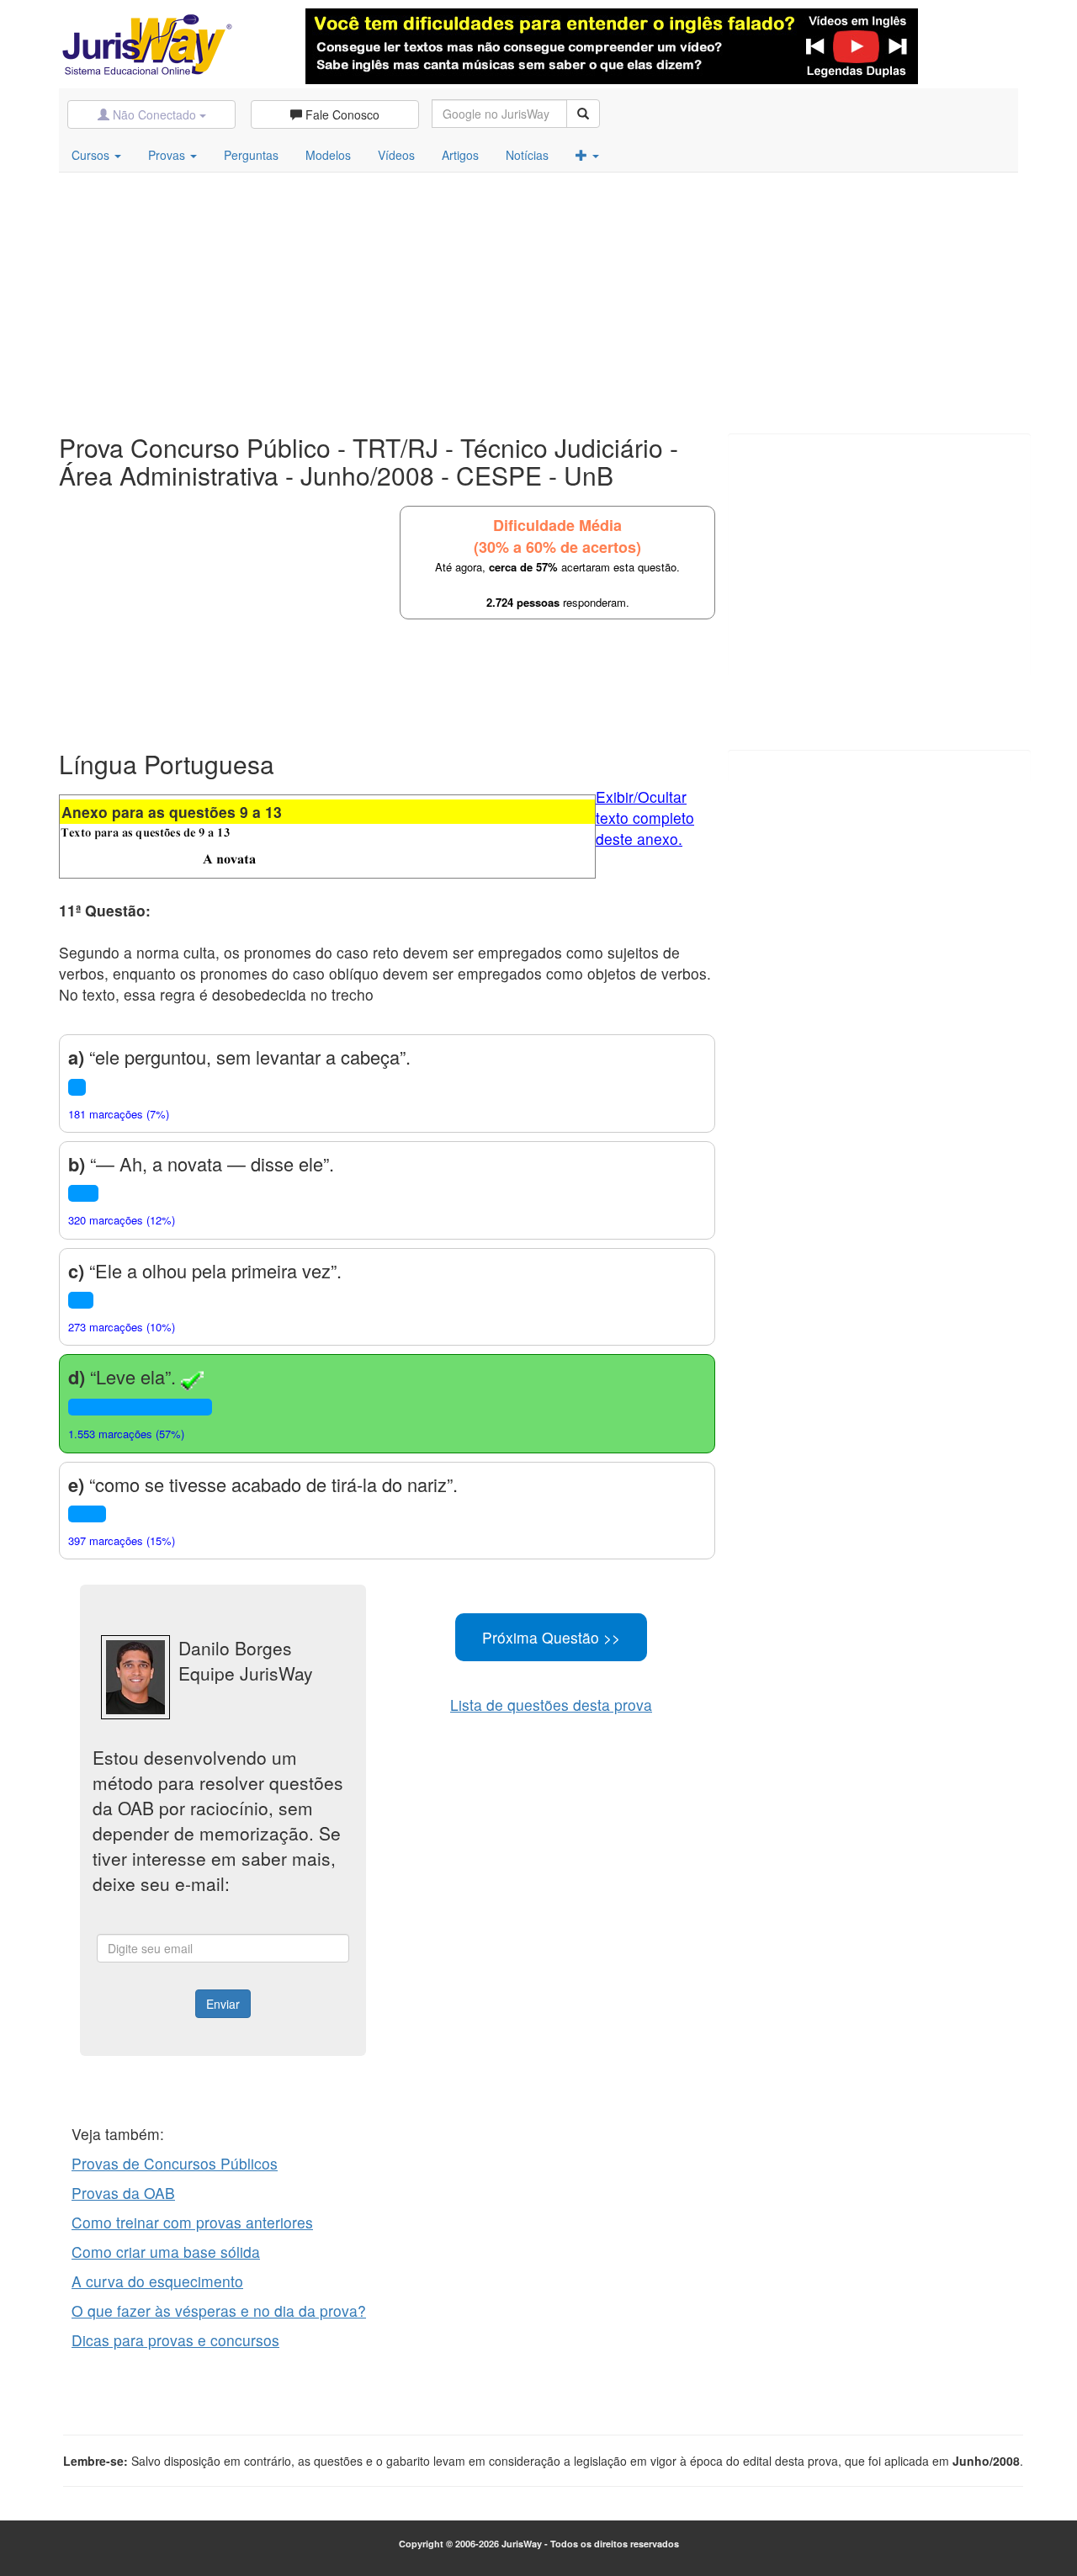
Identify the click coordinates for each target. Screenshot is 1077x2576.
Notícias (527, 155)
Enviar (223, 2004)
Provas (168, 155)
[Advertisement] (538, 299)
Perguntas (251, 155)
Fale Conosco (341, 114)
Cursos (92, 155)
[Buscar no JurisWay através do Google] (583, 114)
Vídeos (396, 155)
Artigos (460, 155)
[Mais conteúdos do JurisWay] (587, 155)
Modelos (328, 155)
